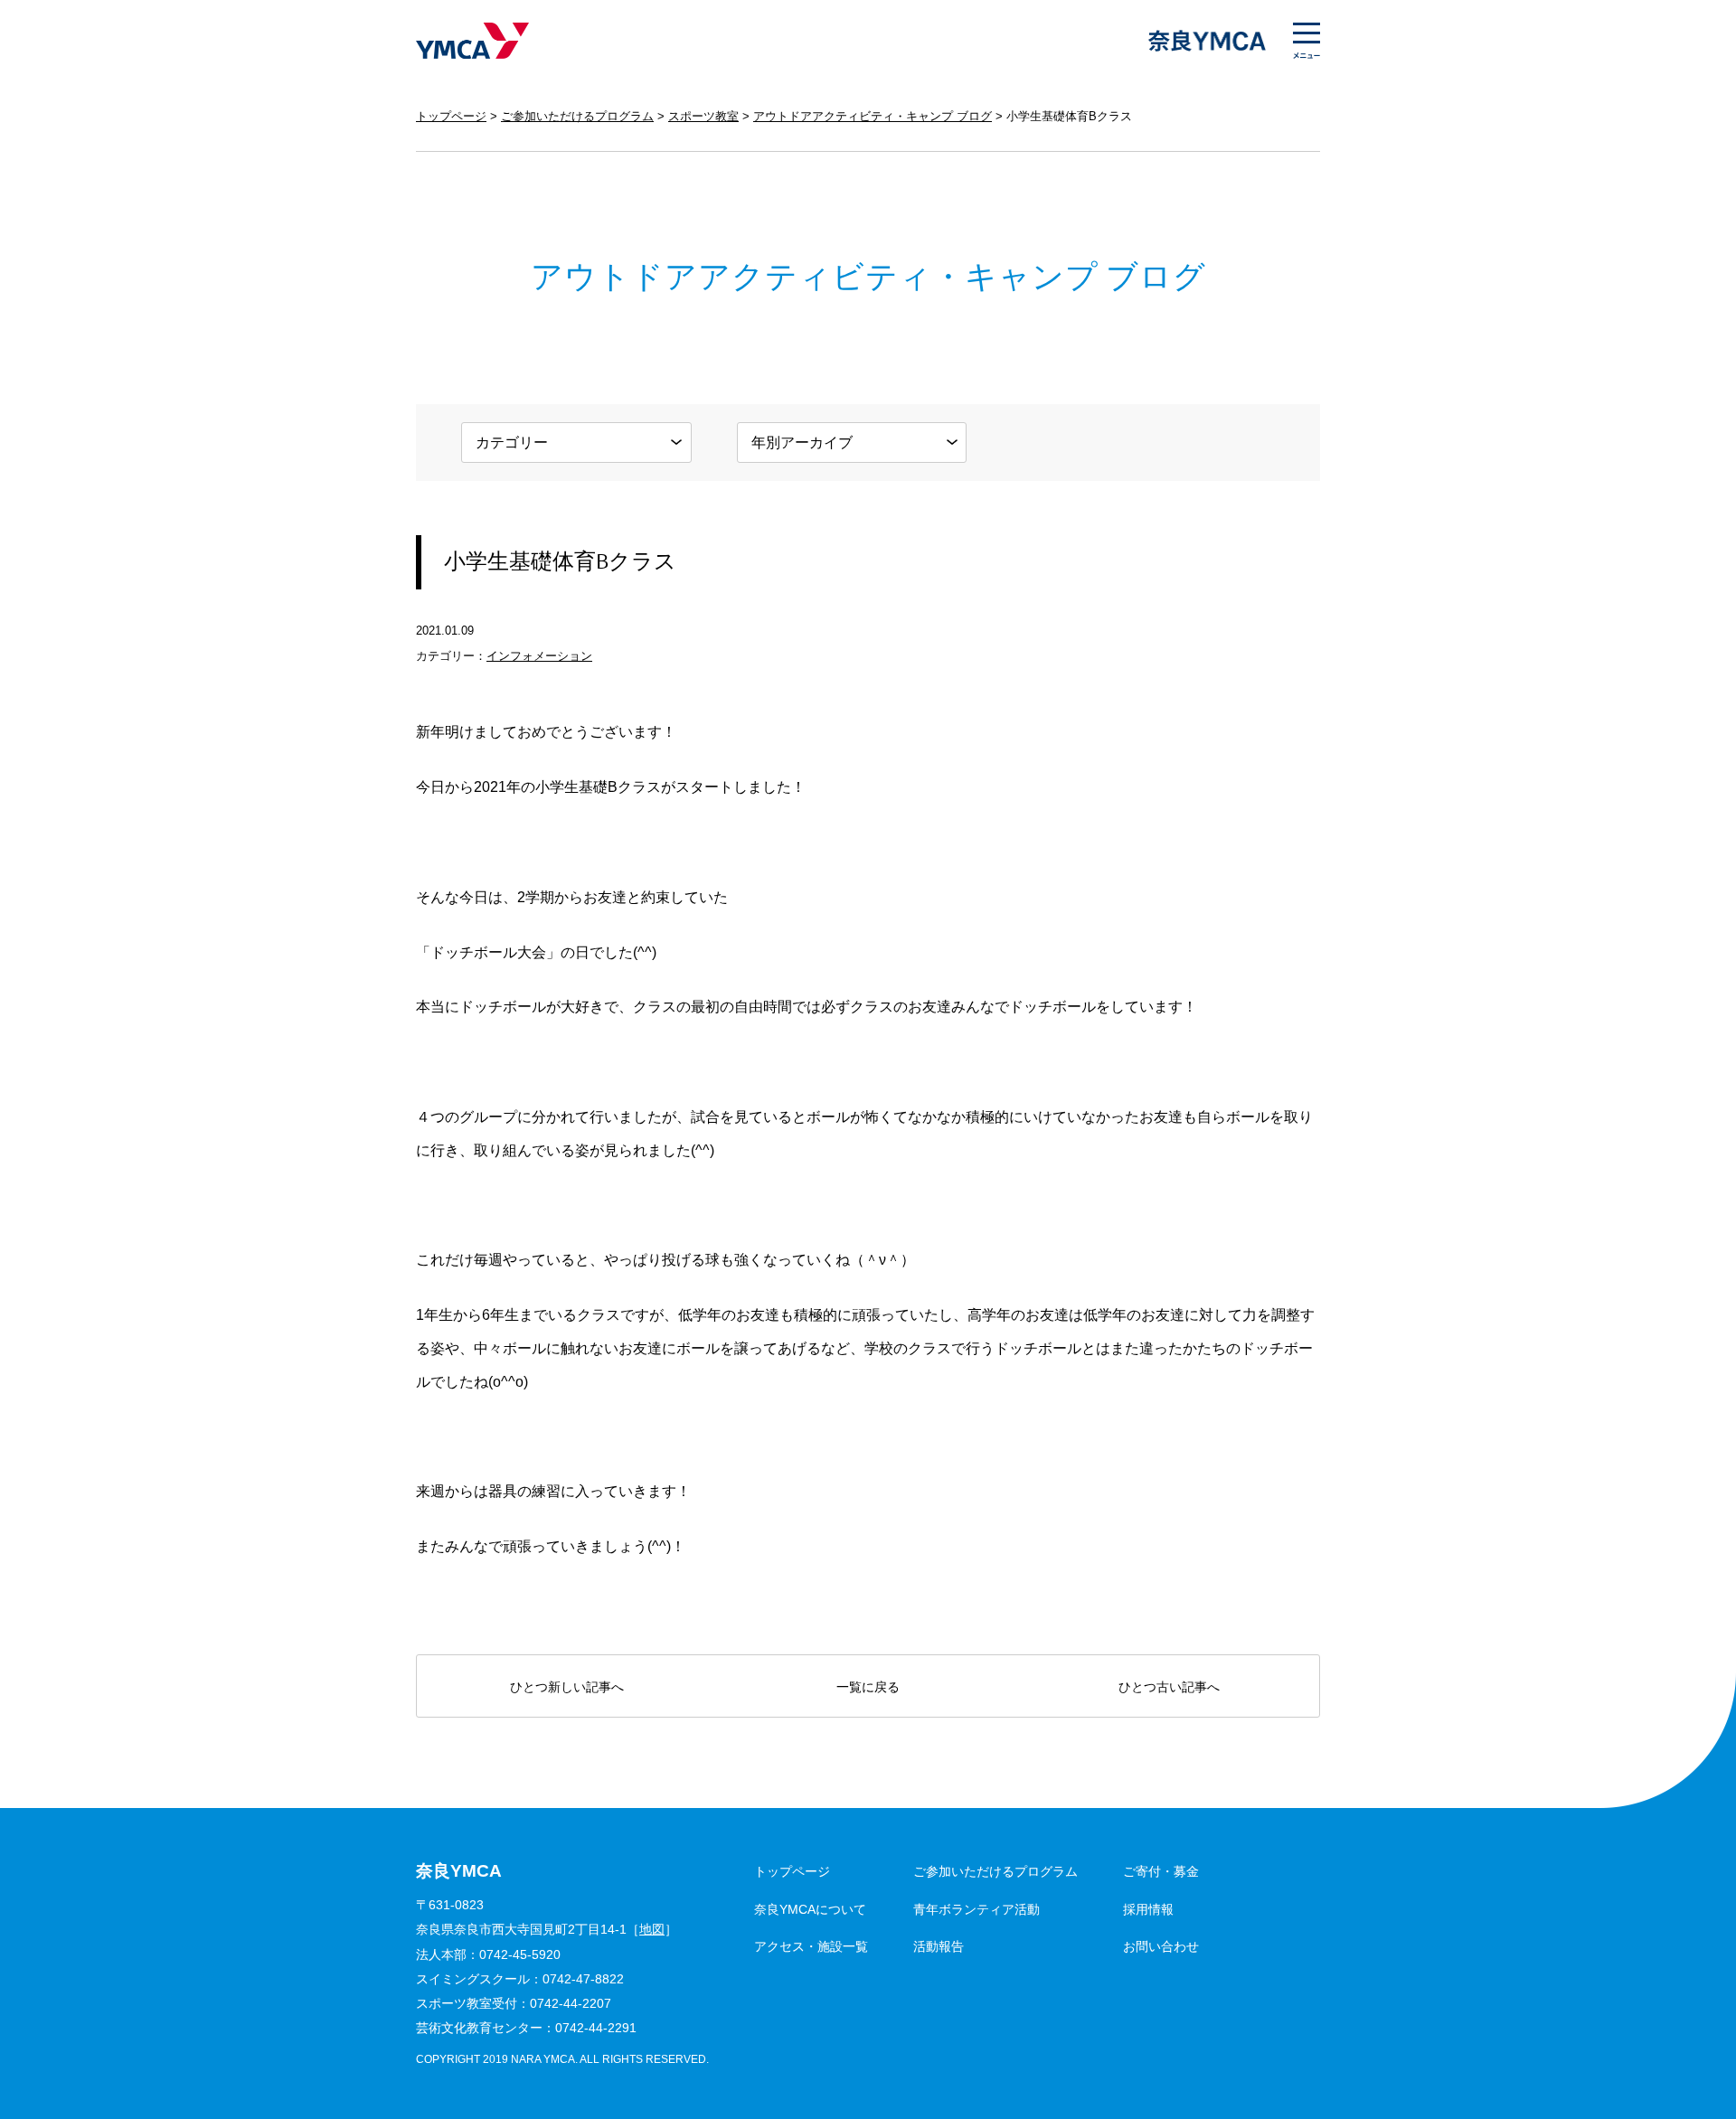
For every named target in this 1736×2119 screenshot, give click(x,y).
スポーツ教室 (703, 116)
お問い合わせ (1161, 1946)
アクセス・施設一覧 (811, 1946)
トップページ (451, 116)
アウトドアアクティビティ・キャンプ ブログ (873, 116)
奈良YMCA (472, 41)
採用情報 (1148, 1909)
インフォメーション (539, 656)
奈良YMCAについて (810, 1909)
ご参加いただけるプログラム (577, 116)
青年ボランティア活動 (976, 1909)
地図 (652, 1930)
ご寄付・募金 (1161, 1871)
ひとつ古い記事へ (1169, 1687)
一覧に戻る (868, 1687)
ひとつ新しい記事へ (567, 1687)
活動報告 (939, 1946)
